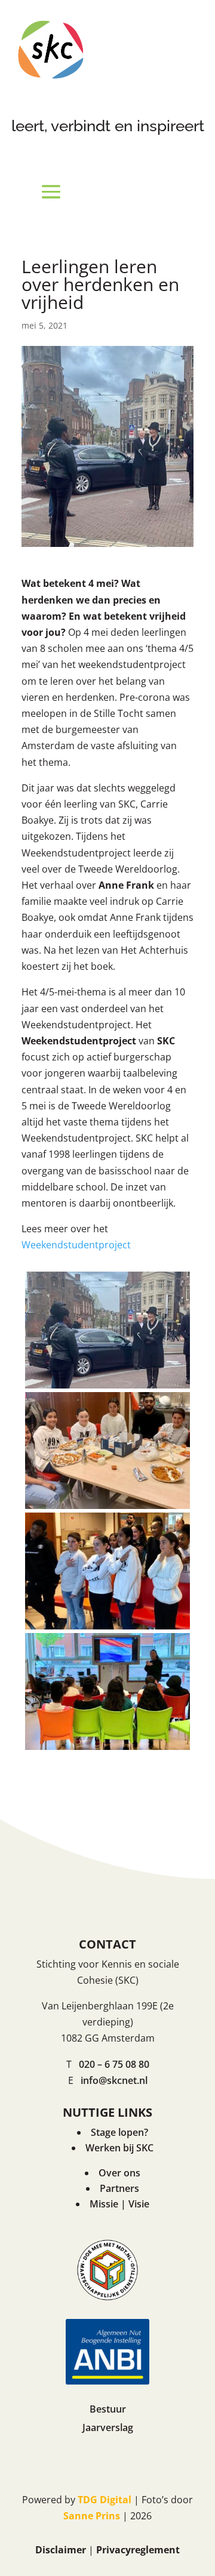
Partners (119, 2188)
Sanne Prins (92, 2516)
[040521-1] (107, 1388)
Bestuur (108, 2409)
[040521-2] (107, 1509)
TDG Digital (105, 2500)
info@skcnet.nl (114, 2080)
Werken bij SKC (119, 2148)
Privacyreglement (138, 2550)
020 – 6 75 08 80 (114, 2064)
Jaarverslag (108, 2427)
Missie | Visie (119, 2204)
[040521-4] (107, 1750)
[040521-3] (107, 1629)
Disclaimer (61, 2550)
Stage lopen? (119, 2132)
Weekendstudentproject (76, 1245)
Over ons (119, 2173)
